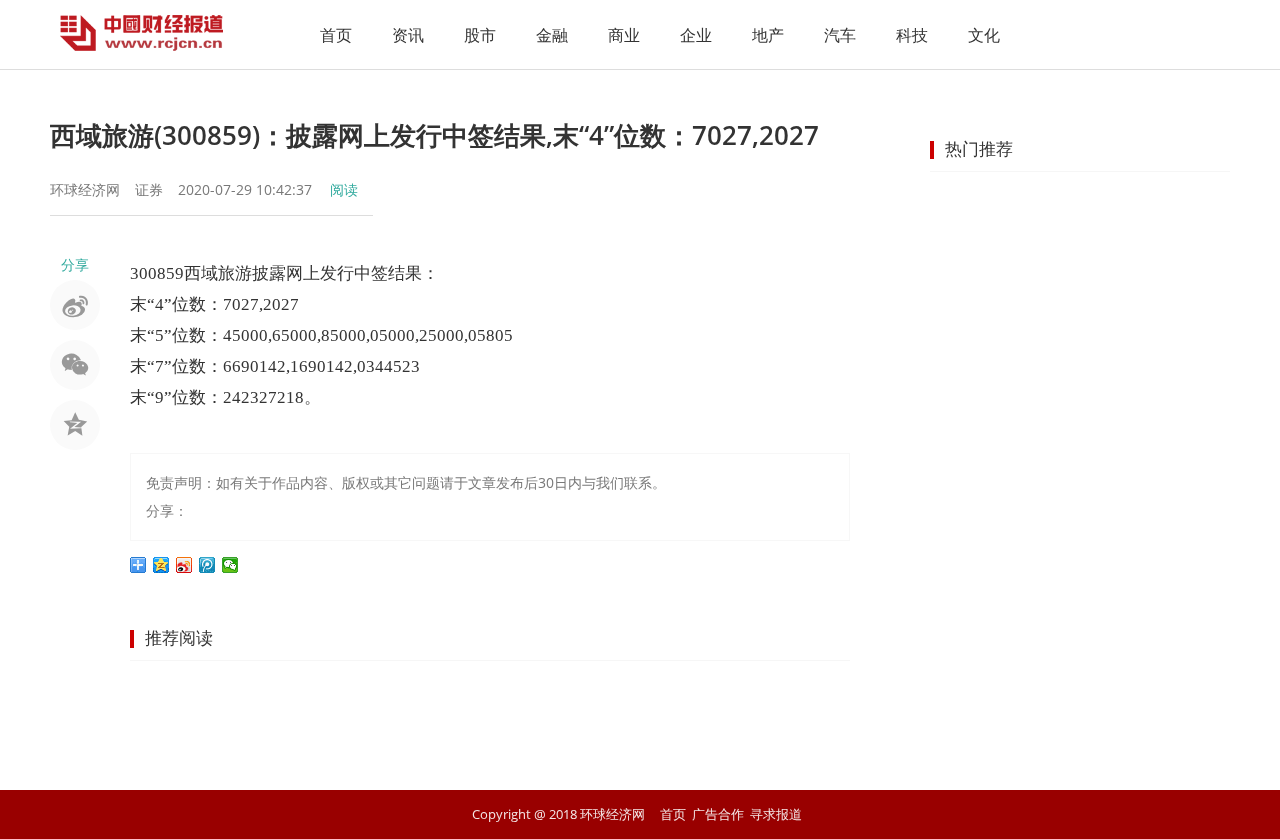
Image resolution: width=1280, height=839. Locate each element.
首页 (336, 35)
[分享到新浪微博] (184, 565)
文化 (984, 35)
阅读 (344, 189)
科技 (912, 35)
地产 (768, 35)
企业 (696, 35)
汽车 (840, 35)
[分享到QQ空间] (161, 565)
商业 (624, 35)
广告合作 (718, 814)
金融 (552, 35)
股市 (480, 35)
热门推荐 (979, 148)
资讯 (408, 35)
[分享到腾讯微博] (207, 565)
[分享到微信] (230, 565)
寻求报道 (776, 814)
